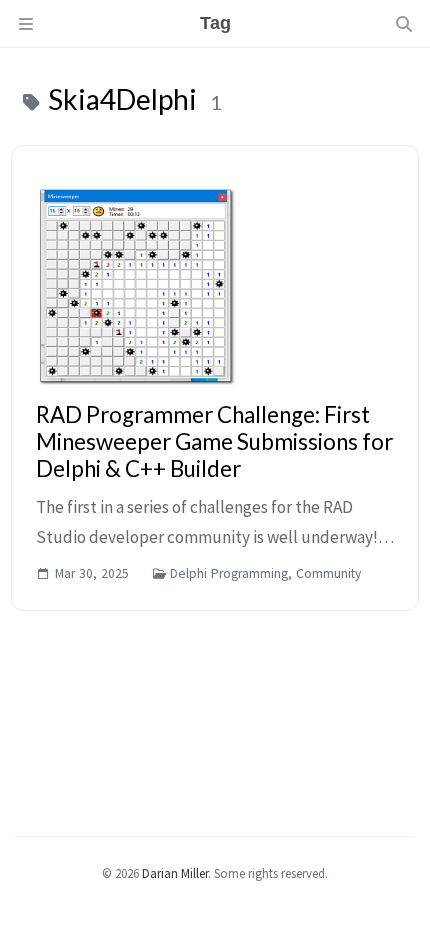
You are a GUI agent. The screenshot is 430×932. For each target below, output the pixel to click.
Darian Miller (175, 873)
